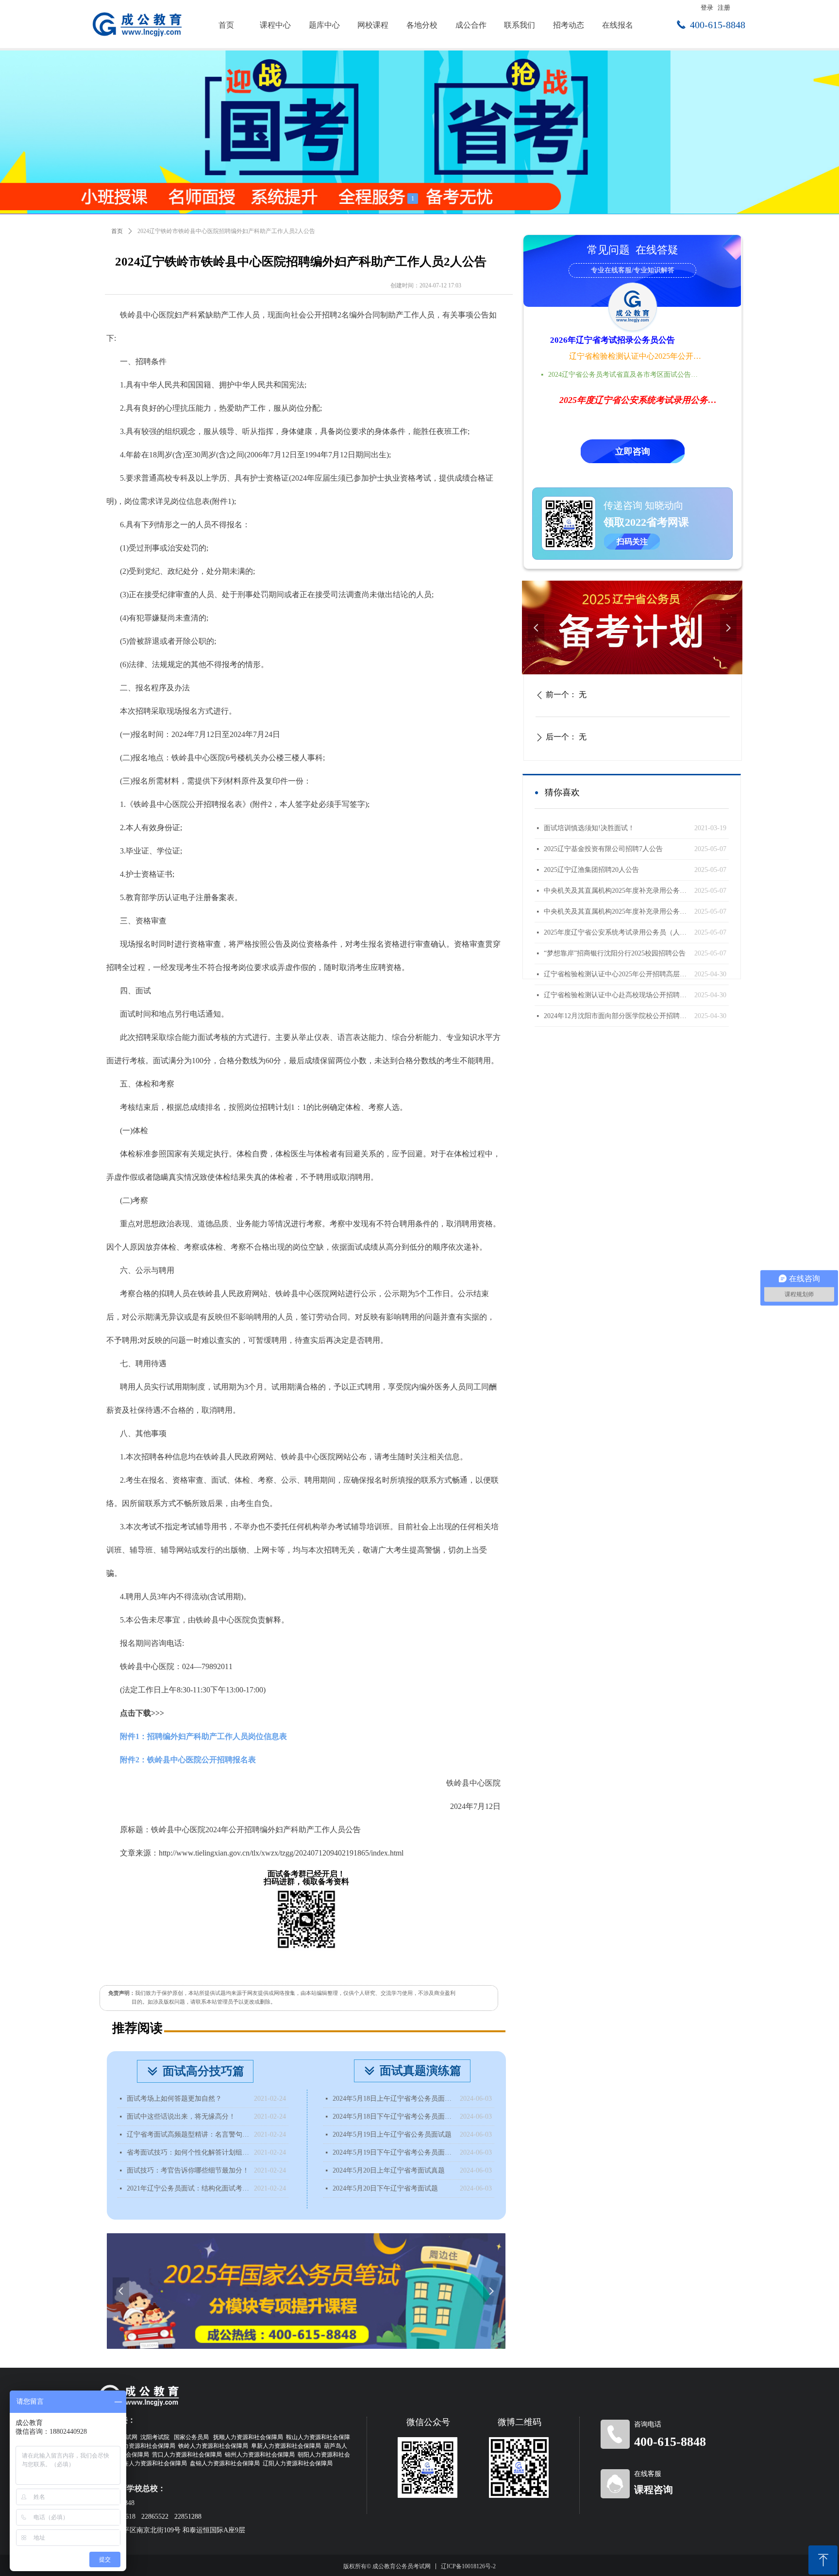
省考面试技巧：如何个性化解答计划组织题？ (188, 2152)
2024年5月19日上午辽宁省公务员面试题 (392, 2134)
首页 (117, 231)
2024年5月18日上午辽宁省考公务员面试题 (394, 2099)
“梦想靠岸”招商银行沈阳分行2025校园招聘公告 (615, 953)
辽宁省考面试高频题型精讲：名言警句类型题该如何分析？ (188, 2134)
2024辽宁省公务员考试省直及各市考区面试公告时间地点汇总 (626, 375)
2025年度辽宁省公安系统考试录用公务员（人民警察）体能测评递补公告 (617, 932)
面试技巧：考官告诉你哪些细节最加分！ (188, 2170)
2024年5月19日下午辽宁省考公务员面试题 (394, 2152)
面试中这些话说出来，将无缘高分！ (181, 2116)
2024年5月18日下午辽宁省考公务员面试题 (394, 2116)
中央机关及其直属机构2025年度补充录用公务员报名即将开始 (617, 891)
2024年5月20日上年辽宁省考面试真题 (389, 2170)
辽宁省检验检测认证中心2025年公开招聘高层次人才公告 (636, 356)
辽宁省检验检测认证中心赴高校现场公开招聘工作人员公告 (617, 995)
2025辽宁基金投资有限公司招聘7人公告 (603, 849)
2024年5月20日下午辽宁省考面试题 (385, 2188)
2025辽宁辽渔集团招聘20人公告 (591, 870)
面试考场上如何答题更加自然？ (174, 2099)
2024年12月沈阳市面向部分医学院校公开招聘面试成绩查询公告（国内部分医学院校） (617, 1016)
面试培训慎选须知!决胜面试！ (589, 828)
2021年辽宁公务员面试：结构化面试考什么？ (188, 2188)
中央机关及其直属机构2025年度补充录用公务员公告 (617, 912)
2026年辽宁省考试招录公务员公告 (612, 340)
